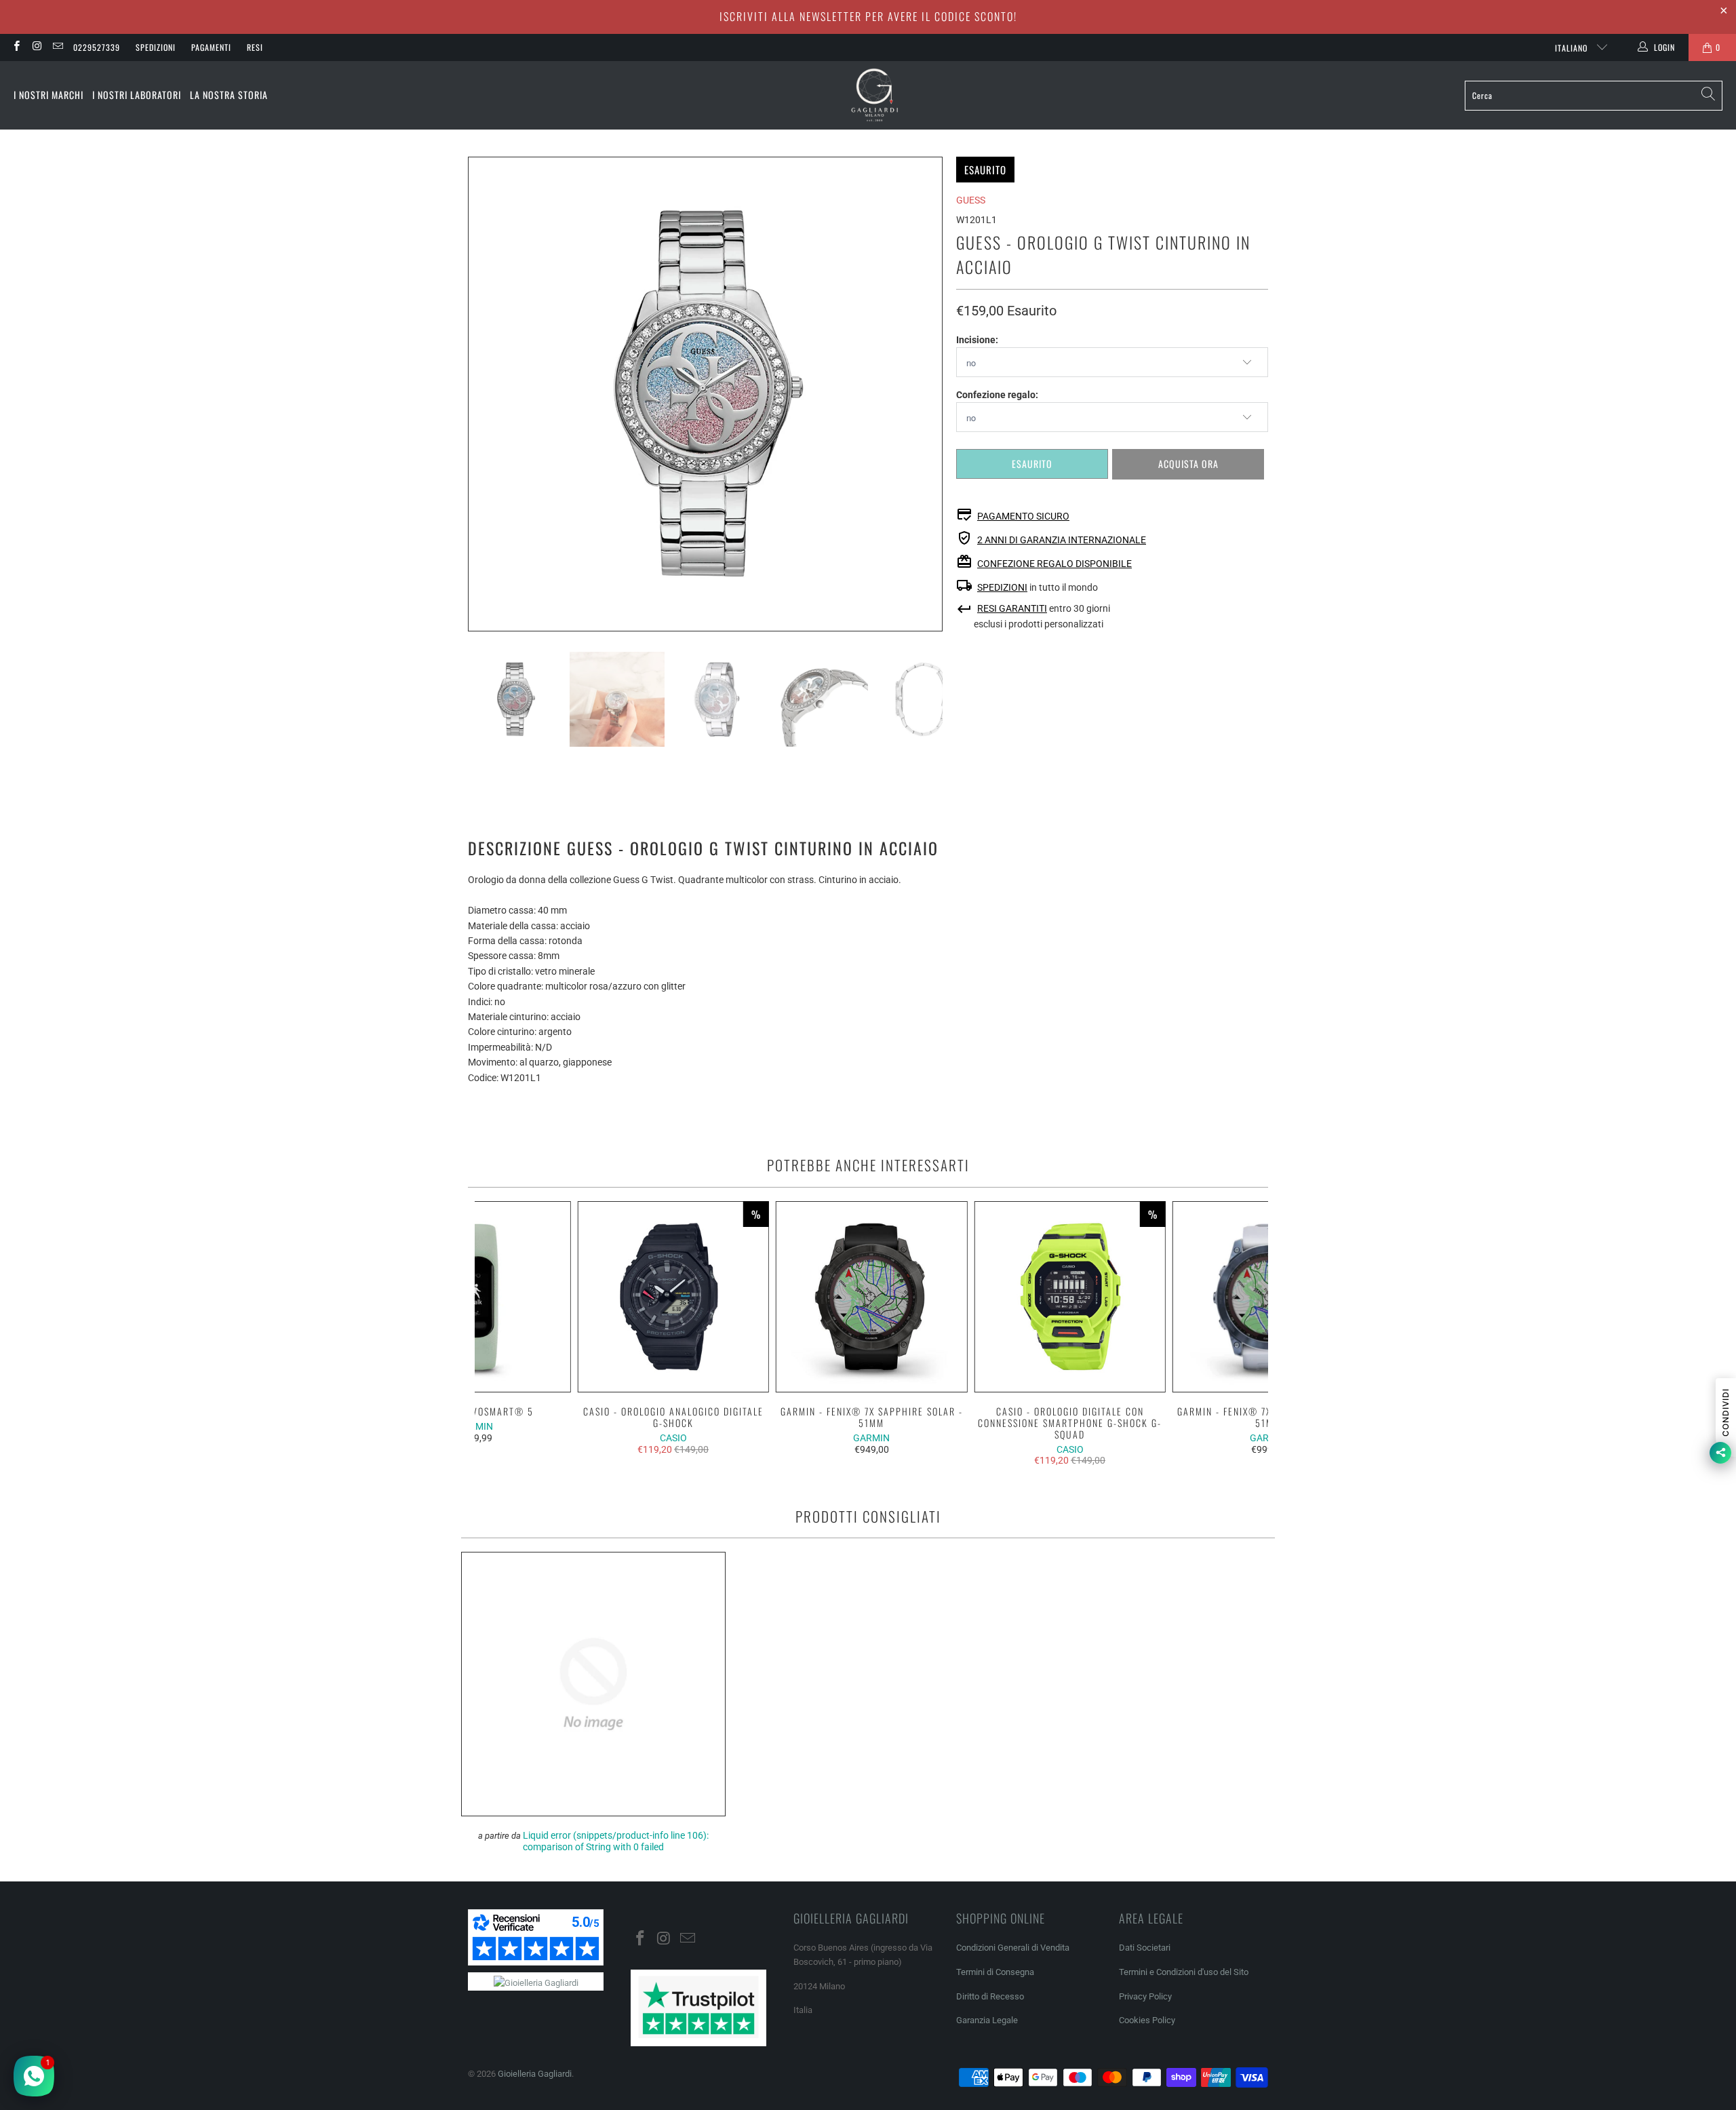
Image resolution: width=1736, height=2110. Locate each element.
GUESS (971, 200)
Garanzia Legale (987, 2020)
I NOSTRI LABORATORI (137, 95)
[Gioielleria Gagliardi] (875, 95)
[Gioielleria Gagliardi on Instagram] (36, 47)
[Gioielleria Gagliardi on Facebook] (16, 47)
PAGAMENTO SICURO (1023, 516)
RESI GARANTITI (1012, 608)
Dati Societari (1145, 1948)
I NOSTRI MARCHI (48, 95)
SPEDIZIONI (1002, 587)
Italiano (1573, 48)
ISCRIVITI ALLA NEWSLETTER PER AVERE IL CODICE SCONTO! (868, 16)
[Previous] (478, 394)
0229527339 (97, 47)
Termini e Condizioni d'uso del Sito (1184, 1972)
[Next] (932, 394)
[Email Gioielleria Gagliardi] (57, 47)
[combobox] (1594, 96)
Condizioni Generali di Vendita (1013, 1948)
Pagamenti (211, 47)
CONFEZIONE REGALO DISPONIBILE (1054, 564)
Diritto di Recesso (990, 1996)
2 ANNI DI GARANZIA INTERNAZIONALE (1062, 540)
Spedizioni (156, 47)
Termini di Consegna (995, 1972)
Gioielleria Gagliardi (535, 2074)
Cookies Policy (1147, 2020)
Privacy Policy (1145, 1996)
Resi (255, 47)
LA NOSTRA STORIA (229, 95)
